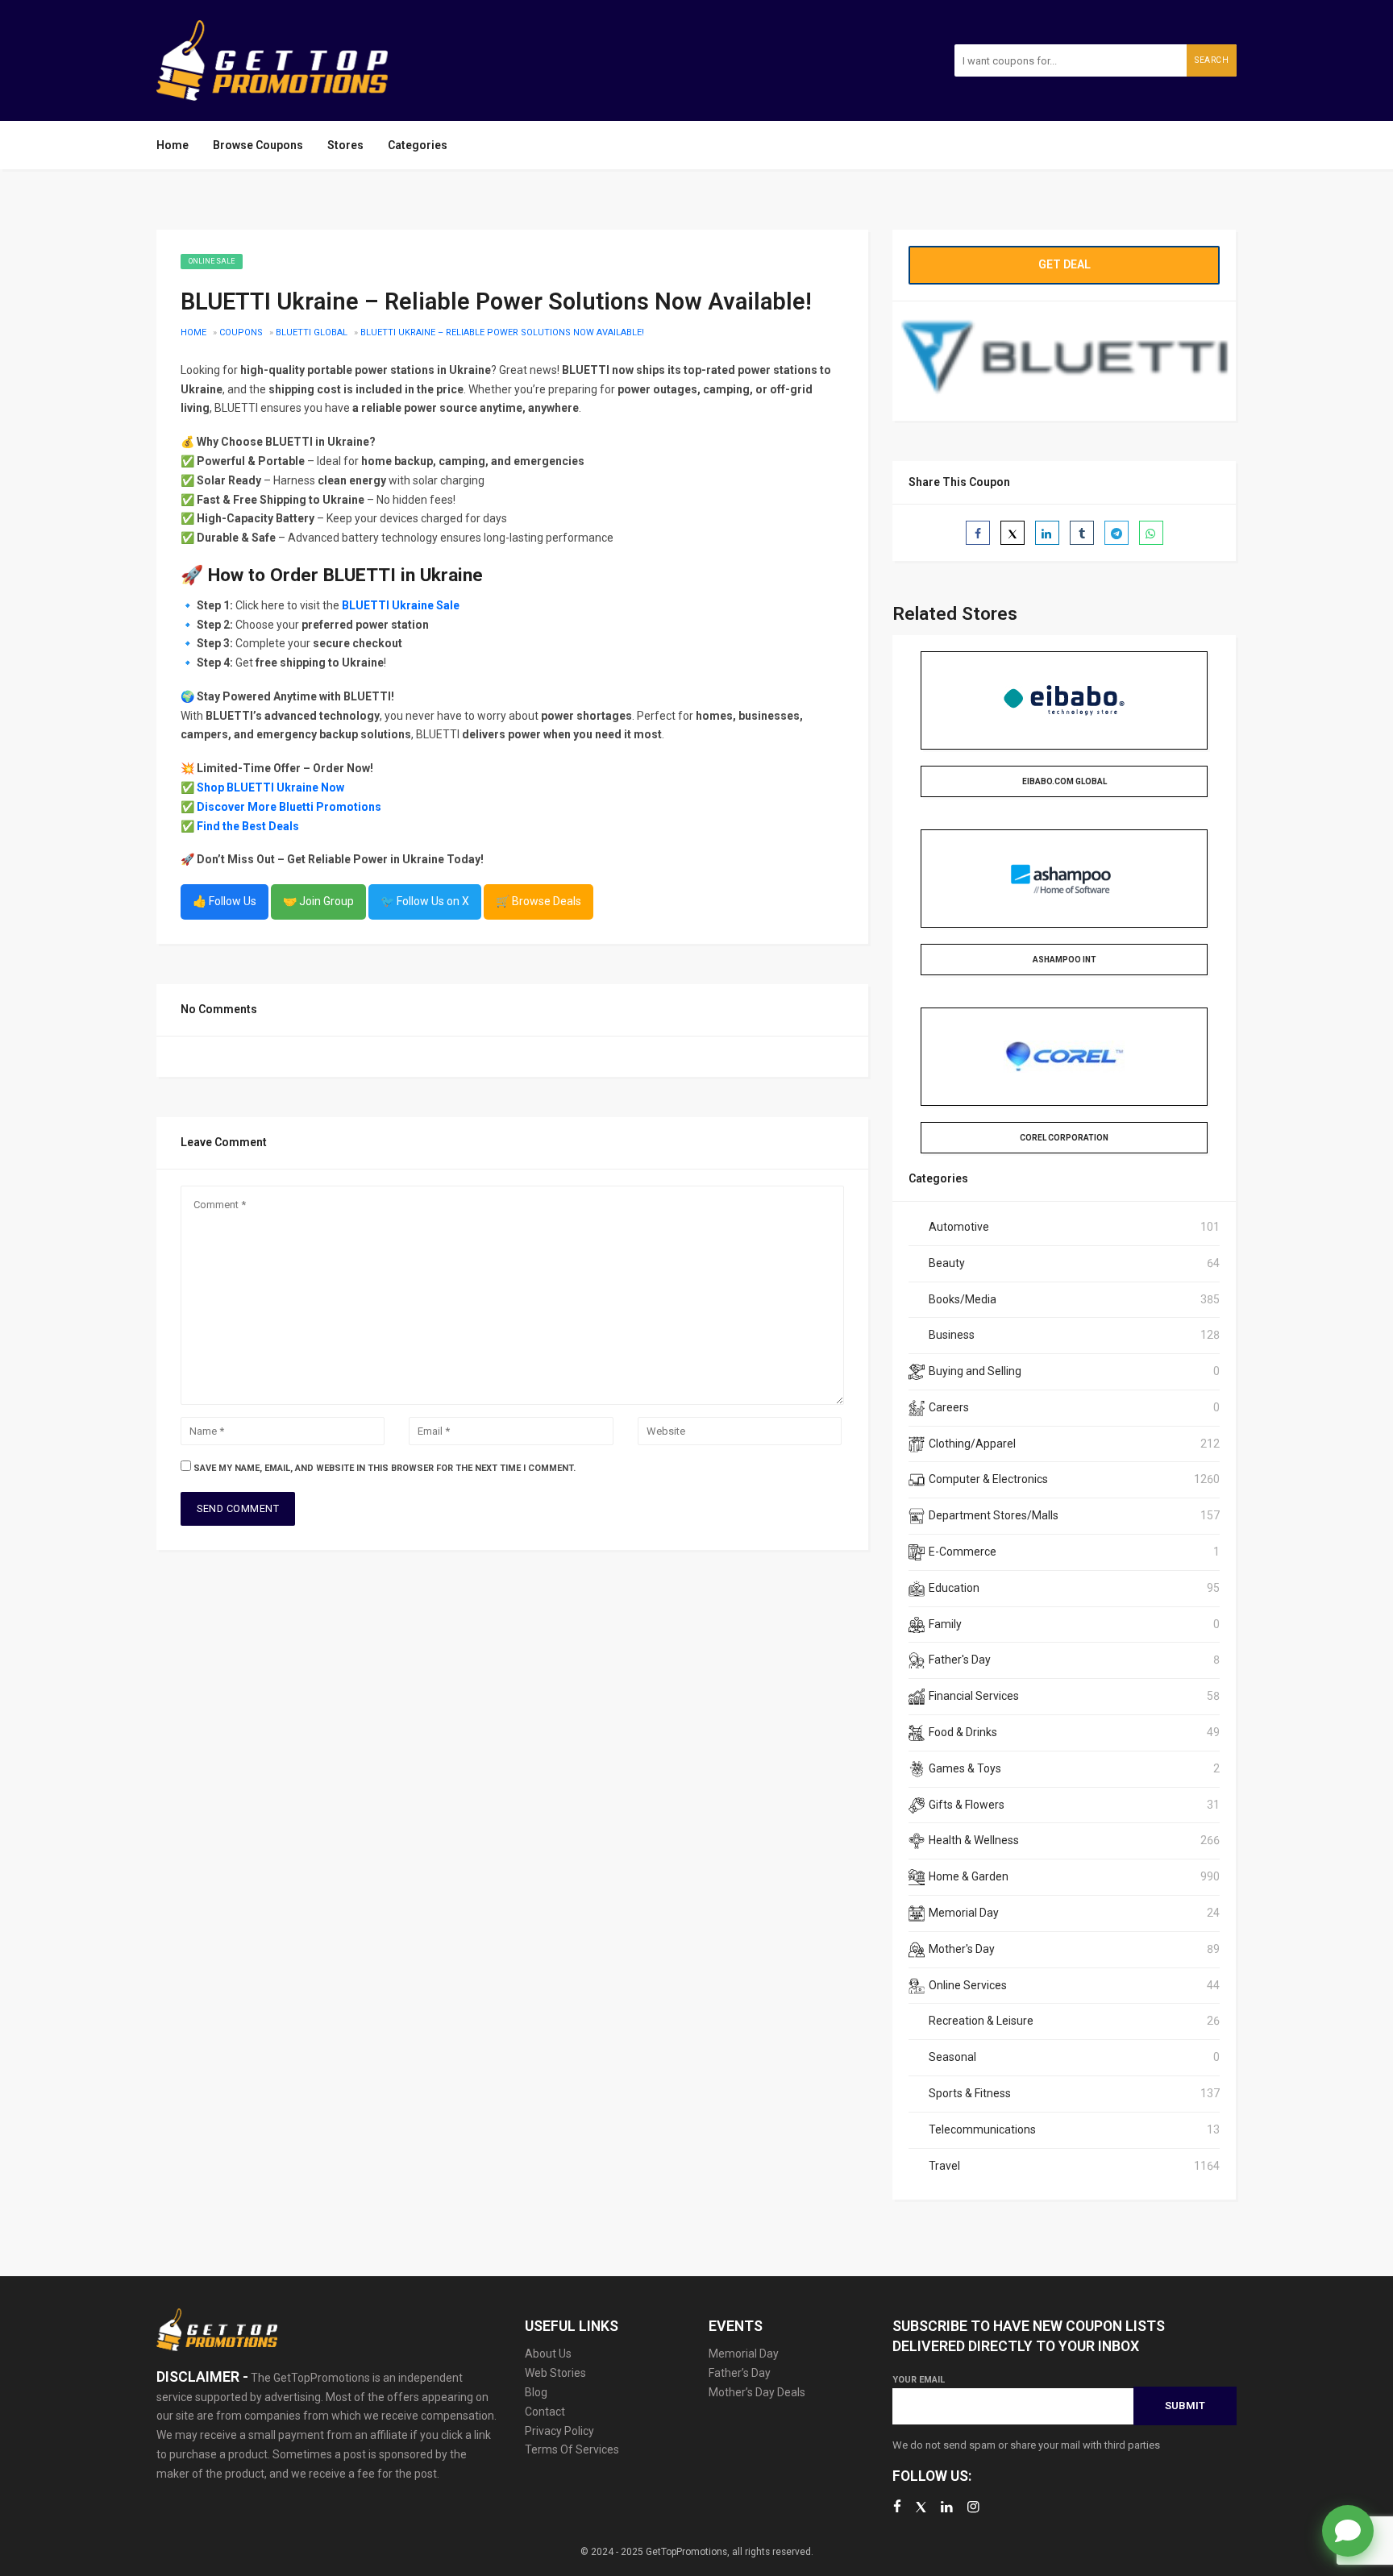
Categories (418, 145)
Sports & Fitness (970, 2093)
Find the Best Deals (248, 826)
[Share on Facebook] (978, 533)
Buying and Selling (975, 1371)
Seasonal (952, 2057)
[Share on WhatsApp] (1151, 533)
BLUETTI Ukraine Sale (401, 605)
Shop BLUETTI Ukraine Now (270, 787)
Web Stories (555, 2373)
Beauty (947, 1263)
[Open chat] (1348, 2531)
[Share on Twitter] (1013, 533)
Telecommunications (982, 2129)
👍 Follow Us (225, 901)
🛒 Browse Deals (538, 901)
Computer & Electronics (988, 1479)
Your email (919, 2380)
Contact (545, 2412)
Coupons (241, 332)
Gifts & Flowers (967, 1805)
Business (952, 1335)
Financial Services (974, 1696)
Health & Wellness (974, 1840)
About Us (548, 2354)
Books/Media (963, 1299)
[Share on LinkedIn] (1047, 533)
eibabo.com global (1065, 781)
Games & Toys (965, 1768)
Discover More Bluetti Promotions (289, 807)
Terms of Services (572, 2449)
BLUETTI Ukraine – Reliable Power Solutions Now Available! (502, 332)
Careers (949, 1407)
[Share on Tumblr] (1082, 533)
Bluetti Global (312, 332)
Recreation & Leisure (981, 2021)
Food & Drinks (963, 1732)
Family (945, 1624)
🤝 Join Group (318, 901)
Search (1212, 60)
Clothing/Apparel (972, 1444)
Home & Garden (969, 1876)
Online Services (968, 1985)
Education (954, 1588)
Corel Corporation (1064, 1138)
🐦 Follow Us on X (425, 901)
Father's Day (960, 1660)
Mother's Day (962, 1949)
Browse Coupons (258, 145)
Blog (536, 2392)
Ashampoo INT (1065, 960)
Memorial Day (964, 1913)
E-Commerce (963, 1552)
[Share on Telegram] (1116, 533)
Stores (345, 145)
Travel (944, 2166)
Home (173, 145)
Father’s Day (740, 2373)
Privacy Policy (559, 2431)
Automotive (959, 1227)
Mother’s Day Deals (757, 2392)
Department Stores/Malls (994, 1515)
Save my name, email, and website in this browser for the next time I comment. (385, 1468)
